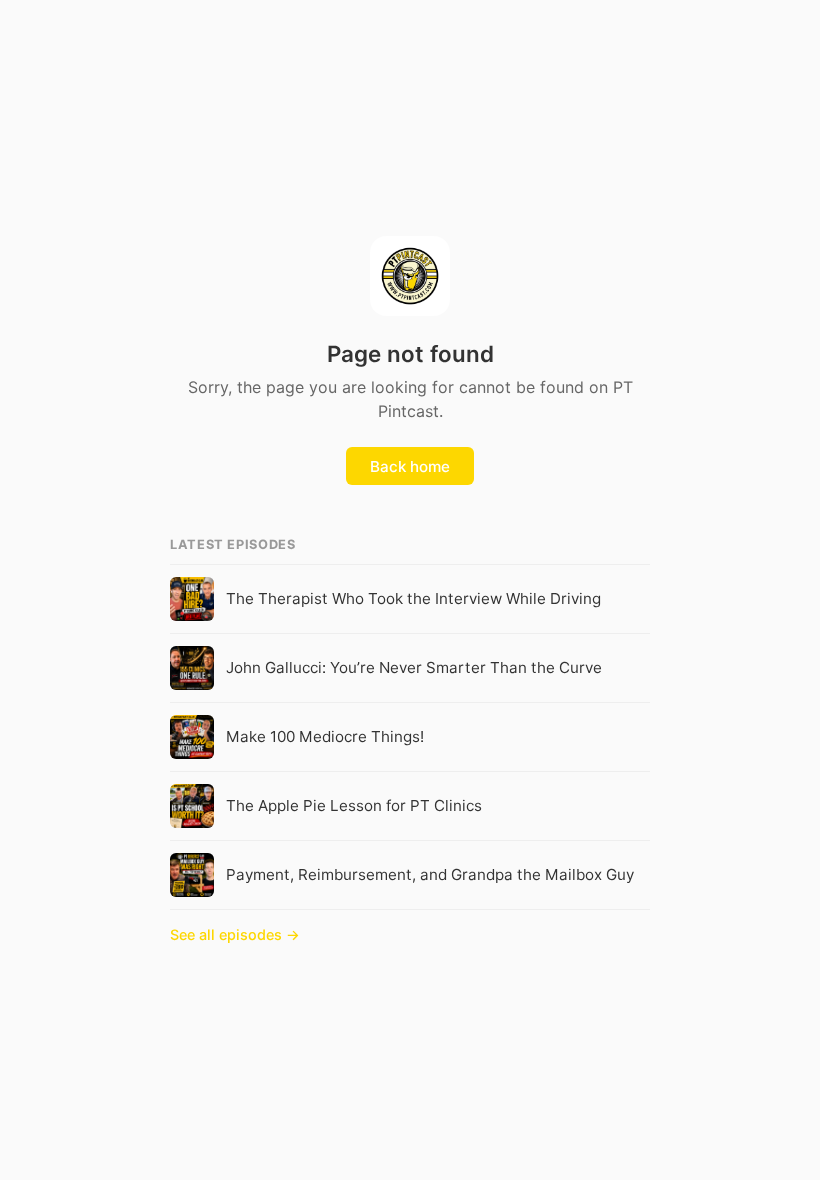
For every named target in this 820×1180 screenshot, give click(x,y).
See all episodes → (235, 934)
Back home (410, 466)
